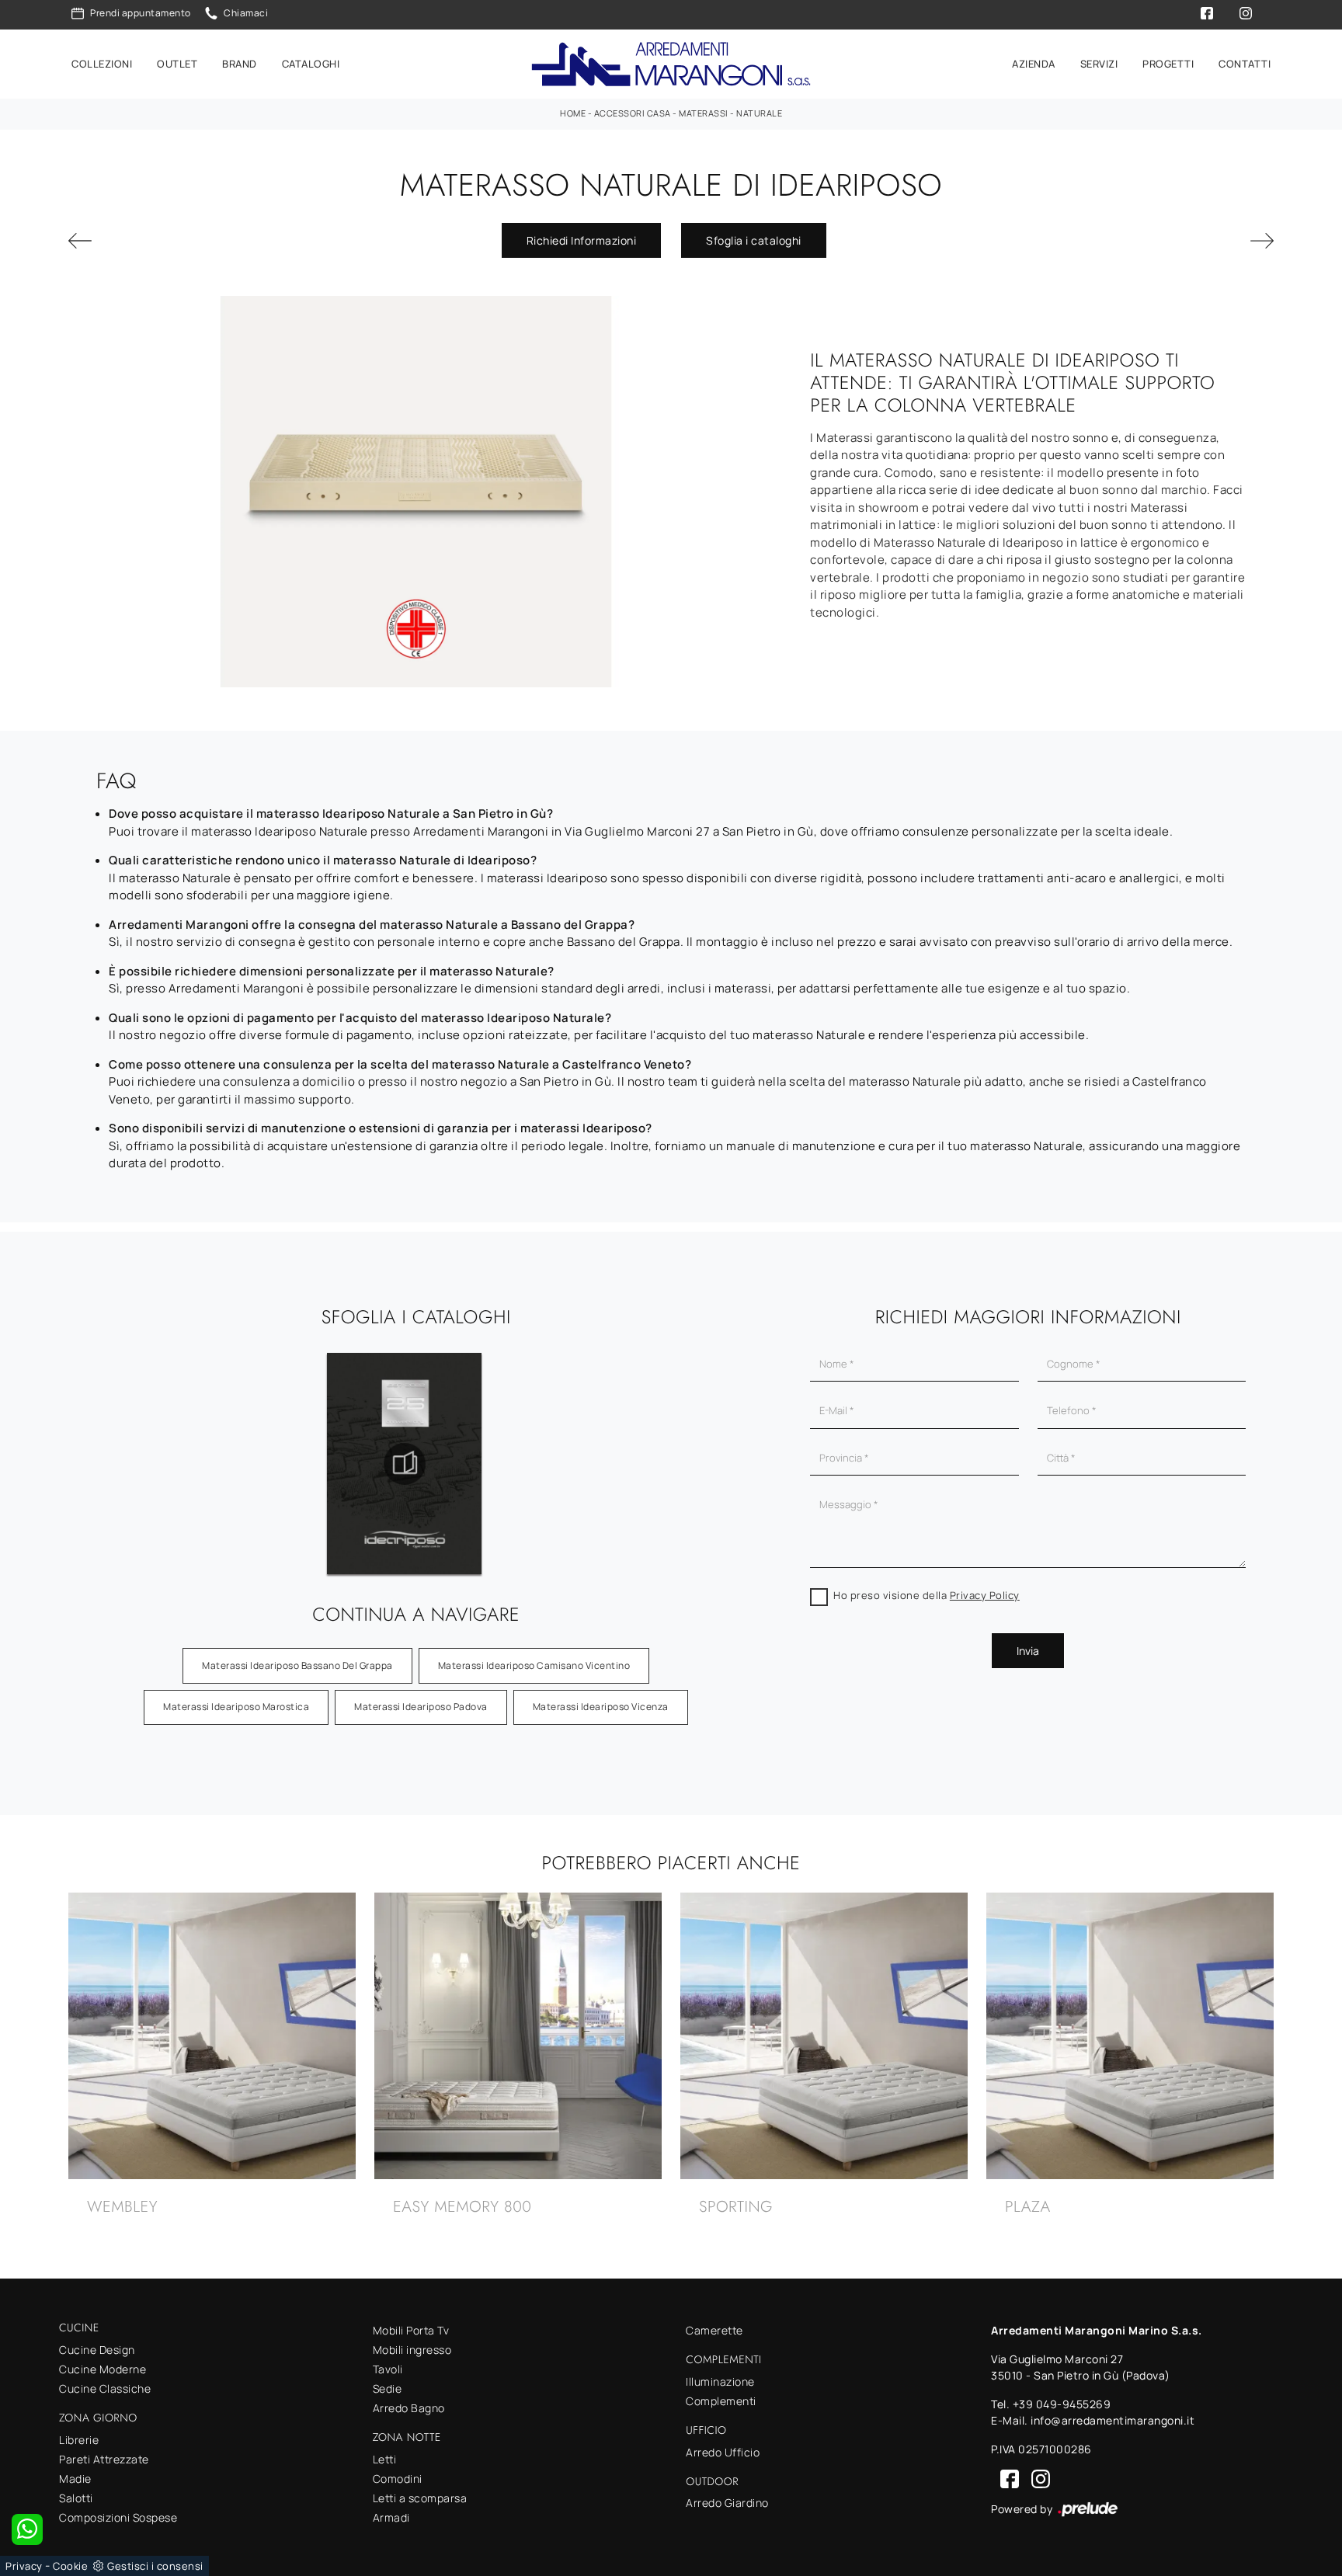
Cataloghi (311, 64)
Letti (385, 2459)
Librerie (79, 2440)
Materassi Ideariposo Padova (421, 1707)
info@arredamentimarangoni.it (1113, 2420)
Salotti (76, 2498)
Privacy (24, 2566)
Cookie (70, 2566)
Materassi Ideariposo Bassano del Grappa (297, 1665)
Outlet (177, 64)
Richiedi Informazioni (582, 240)
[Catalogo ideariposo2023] (405, 1464)
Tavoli (388, 2369)
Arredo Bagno (409, 2408)
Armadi (391, 2517)
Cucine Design (97, 2350)
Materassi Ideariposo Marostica (236, 1707)
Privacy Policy (985, 1595)
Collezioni (102, 64)
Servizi (1099, 64)
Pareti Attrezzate (104, 2459)
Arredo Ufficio (723, 2452)
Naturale (759, 113)
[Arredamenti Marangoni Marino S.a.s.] (671, 64)
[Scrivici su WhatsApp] (27, 2529)
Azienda (1034, 64)
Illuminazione (720, 2381)
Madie (75, 2479)
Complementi (721, 2401)
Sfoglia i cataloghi (754, 240)
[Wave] (1181, 241)
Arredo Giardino (727, 2503)
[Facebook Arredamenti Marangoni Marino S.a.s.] (1006, 2478)
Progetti (1168, 64)
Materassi (704, 113)
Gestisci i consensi (155, 2566)
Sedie (388, 2388)
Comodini (398, 2479)
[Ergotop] (161, 241)
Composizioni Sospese (118, 2517)
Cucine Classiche (105, 2388)
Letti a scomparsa (420, 2498)
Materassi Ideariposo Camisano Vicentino (534, 1665)
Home (573, 113)
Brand (240, 64)
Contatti (1245, 64)
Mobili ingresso (412, 2350)
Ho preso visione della (927, 1595)
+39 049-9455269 (1062, 2404)
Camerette (714, 2330)
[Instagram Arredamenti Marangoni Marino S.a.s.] (1036, 2478)
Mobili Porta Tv (411, 2330)
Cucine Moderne (103, 2369)
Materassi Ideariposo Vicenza (601, 1707)
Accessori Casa (633, 113)
